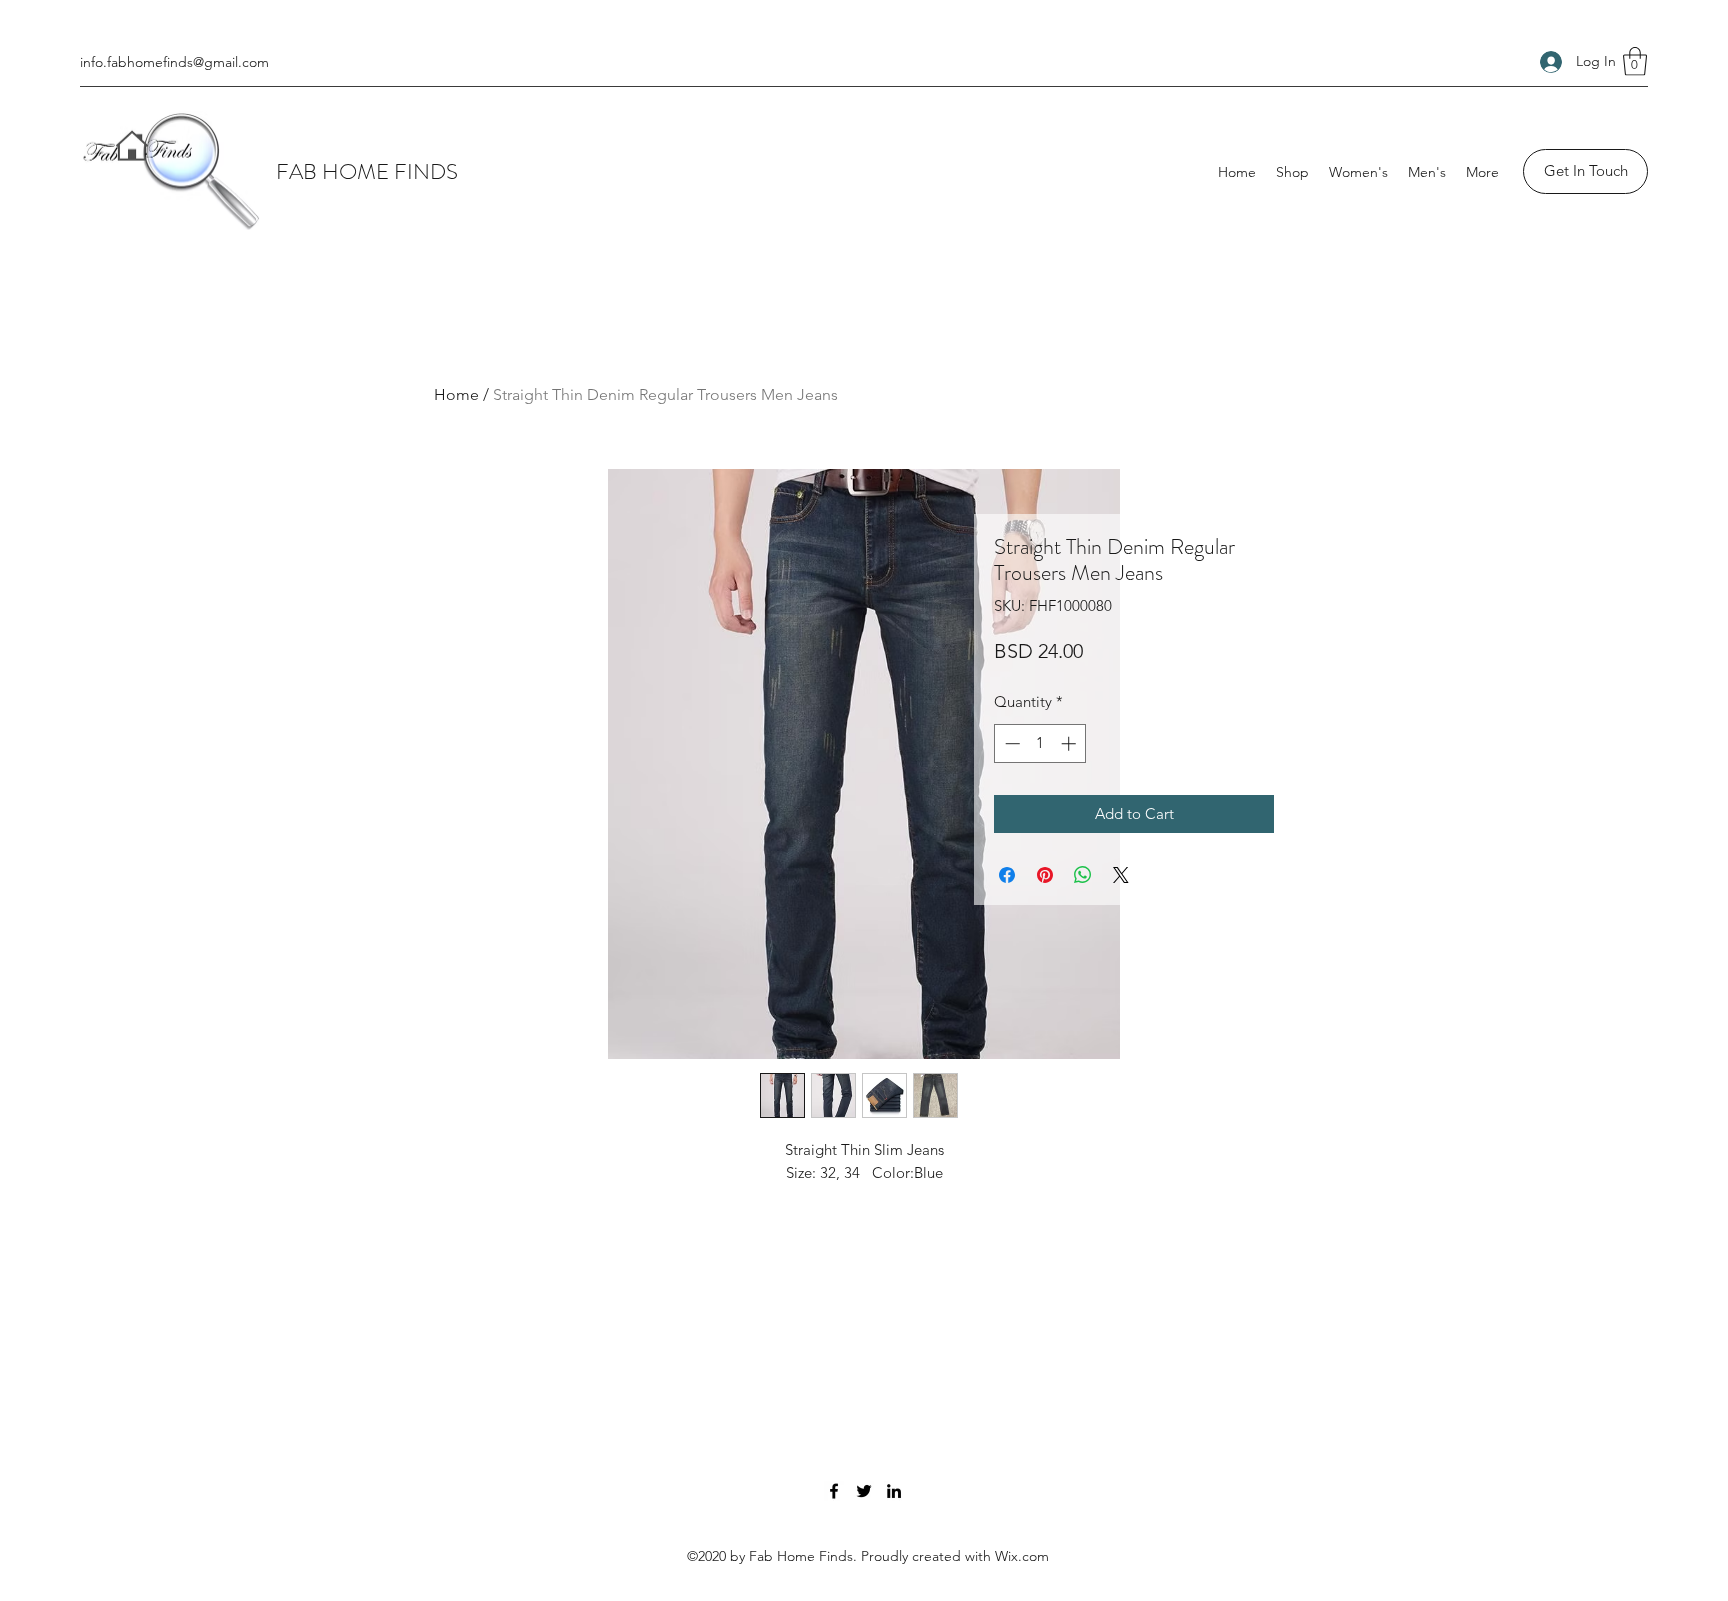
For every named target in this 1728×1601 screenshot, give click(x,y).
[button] (1635, 61)
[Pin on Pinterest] (1045, 875)
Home (456, 394)
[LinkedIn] (894, 1491)
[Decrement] (1010, 743)
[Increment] (1070, 743)
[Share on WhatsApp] (1083, 875)
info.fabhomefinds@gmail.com (174, 62)
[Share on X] (1121, 875)
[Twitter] (864, 1491)
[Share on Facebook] (1007, 875)
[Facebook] (834, 1491)
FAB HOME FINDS (367, 171)
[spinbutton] (1040, 743)
